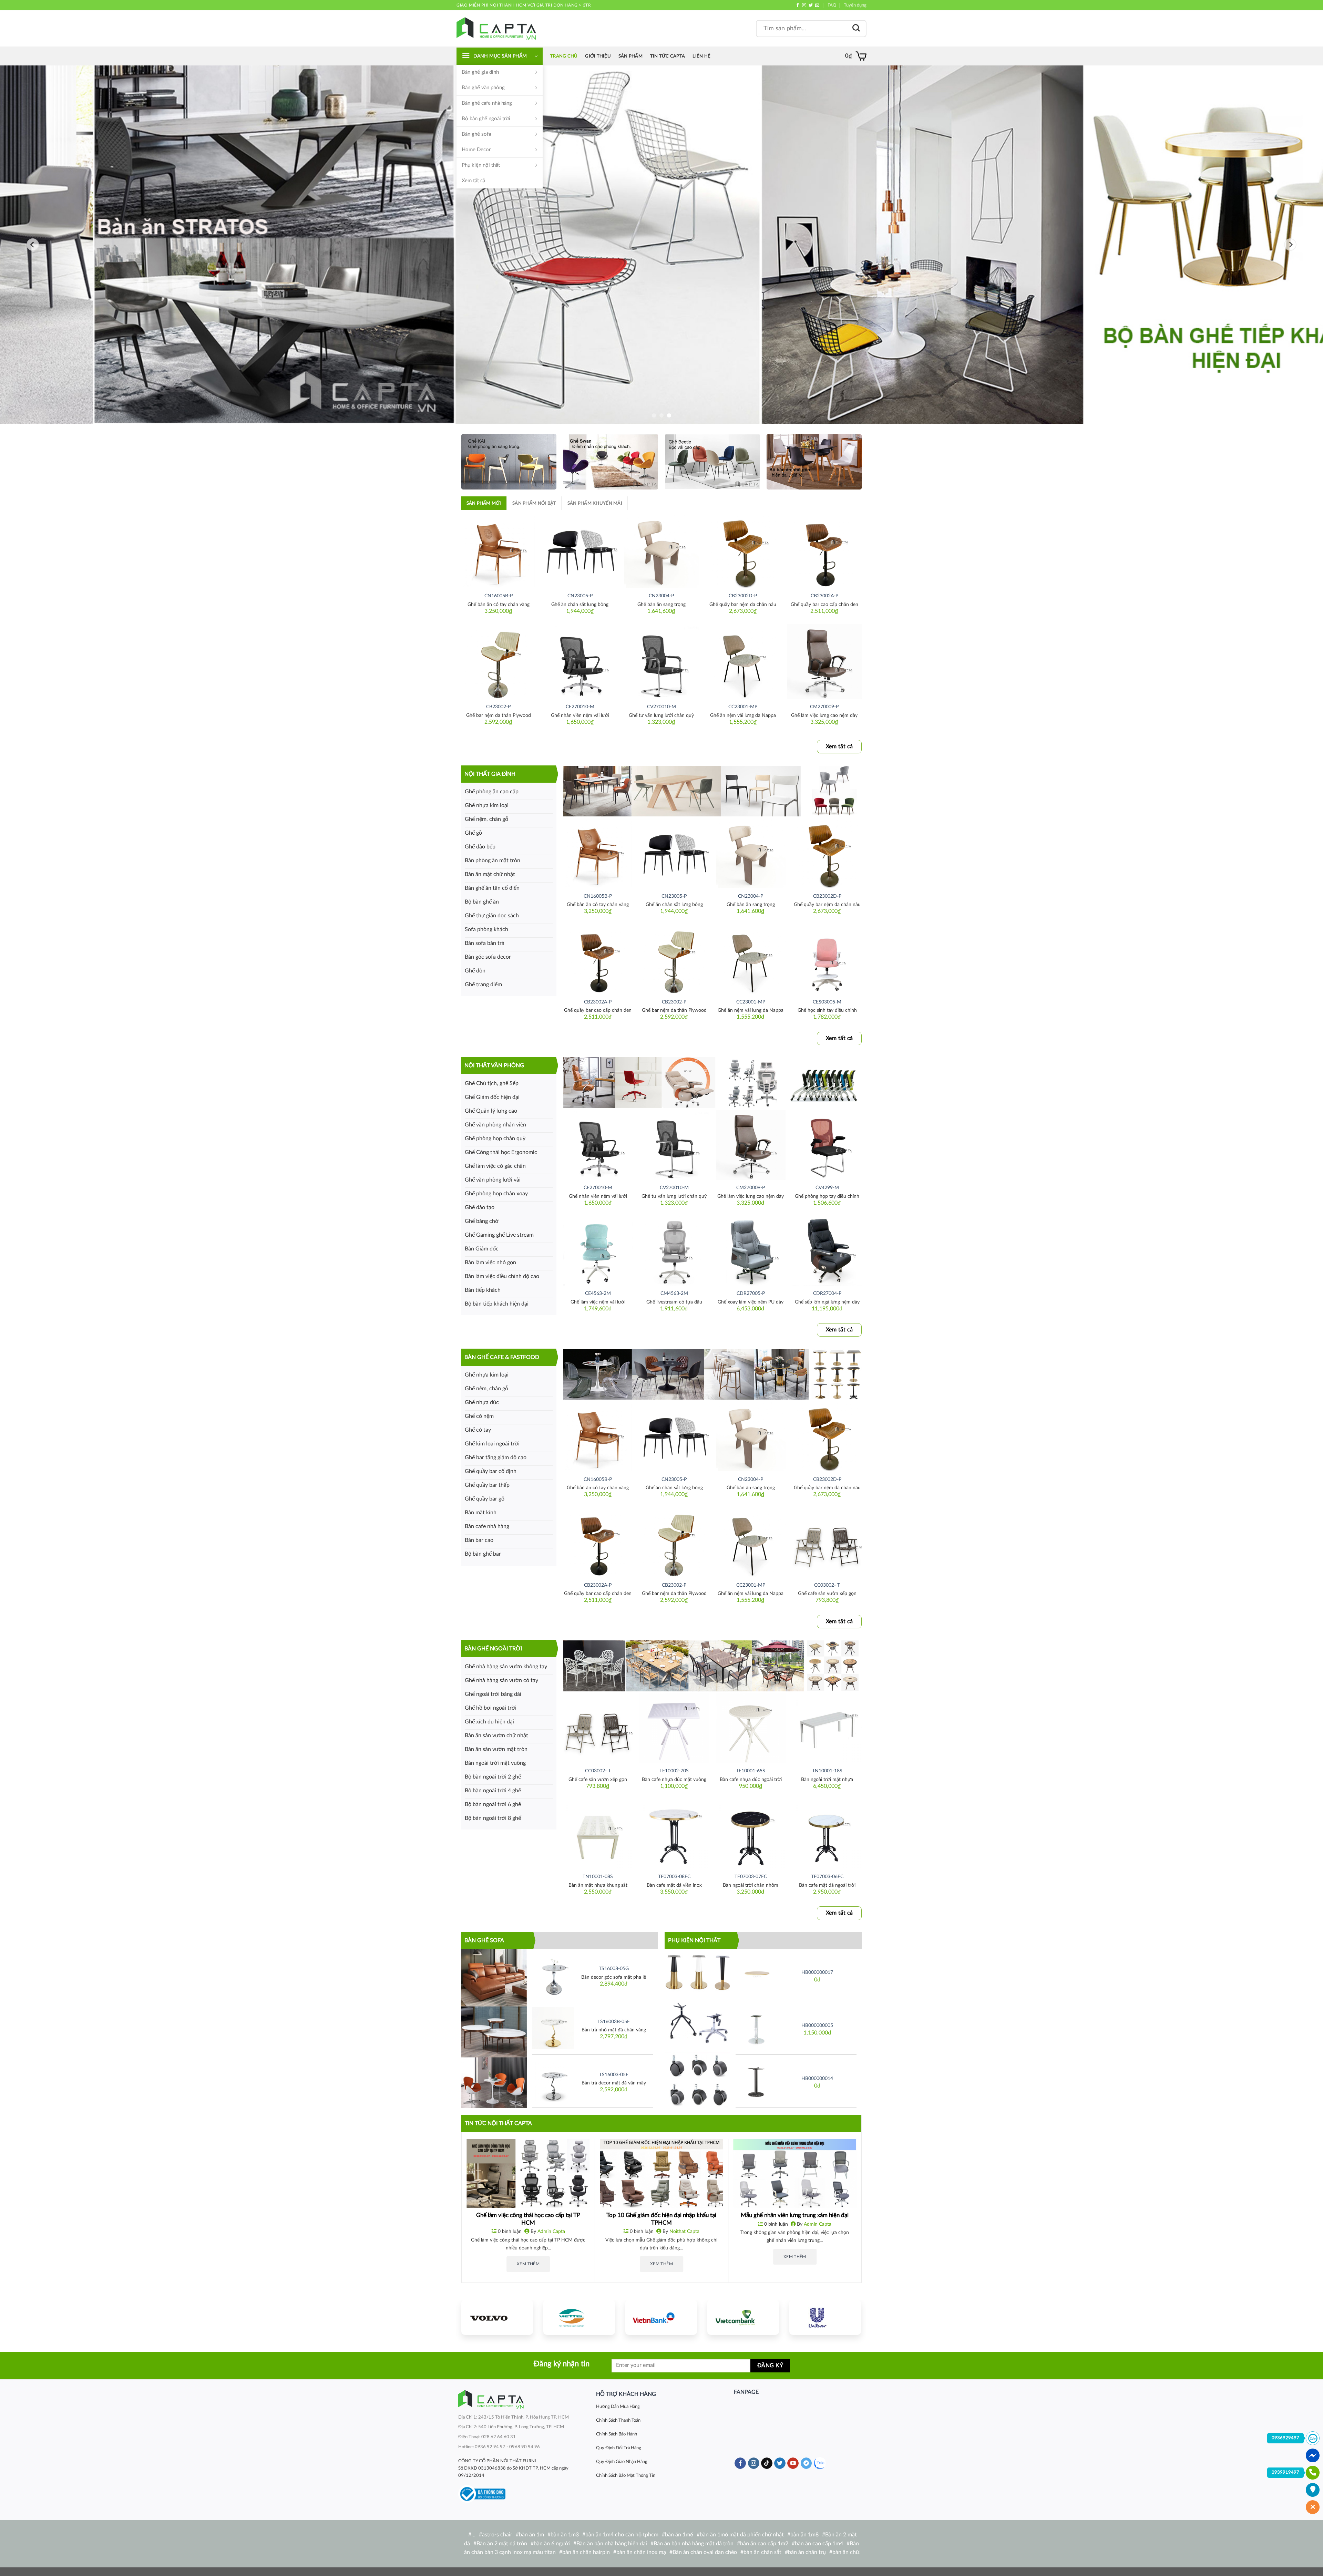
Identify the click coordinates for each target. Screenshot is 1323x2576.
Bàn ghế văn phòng (483, 88)
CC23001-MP (743, 707)
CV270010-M (661, 707)
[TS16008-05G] (553, 1975)
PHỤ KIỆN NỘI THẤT (694, 1940)
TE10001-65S (751, 1771)
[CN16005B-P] (498, 551)
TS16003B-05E (614, 2022)
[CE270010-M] (580, 662)
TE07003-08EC (674, 1877)
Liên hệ (701, 56)
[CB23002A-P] (824, 551)
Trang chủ (564, 56)
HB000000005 (817, 2025)
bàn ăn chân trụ (807, 2552)
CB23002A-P (824, 596)
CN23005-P (580, 596)
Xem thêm (528, 2264)
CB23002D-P (743, 596)
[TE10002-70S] (674, 1728)
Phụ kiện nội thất (481, 165)
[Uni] (825, 2317)
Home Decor (476, 150)
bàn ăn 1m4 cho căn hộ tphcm (622, 2535)
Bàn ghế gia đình (480, 72)
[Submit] (856, 28)
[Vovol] (497, 2317)
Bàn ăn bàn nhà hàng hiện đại (612, 2544)
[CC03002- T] (827, 1542)
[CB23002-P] (498, 662)
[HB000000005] (757, 2028)
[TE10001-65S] (751, 1728)
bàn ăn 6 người (552, 2544)
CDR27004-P (827, 1293)
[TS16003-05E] (553, 2081)
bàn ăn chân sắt (762, 2552)
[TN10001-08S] (598, 1834)
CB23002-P (498, 707)
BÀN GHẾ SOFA (484, 1940)
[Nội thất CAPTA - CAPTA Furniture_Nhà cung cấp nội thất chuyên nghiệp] (496, 28)
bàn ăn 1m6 (679, 2535)
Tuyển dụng (855, 5)
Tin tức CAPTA (668, 56)
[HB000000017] (757, 1975)
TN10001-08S (598, 1877)
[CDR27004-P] (827, 1250)
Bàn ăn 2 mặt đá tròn (502, 2544)
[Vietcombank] (743, 2317)
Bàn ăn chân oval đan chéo (705, 2552)
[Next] (1290, 245)
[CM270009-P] (824, 662)
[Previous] (33, 245)
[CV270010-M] (661, 662)
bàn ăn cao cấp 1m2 (764, 2544)
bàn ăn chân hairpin (586, 2552)
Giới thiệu (598, 56)
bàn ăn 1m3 (565, 2535)
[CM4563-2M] (674, 1250)
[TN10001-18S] (827, 1728)
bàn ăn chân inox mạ (641, 2552)
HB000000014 (817, 2078)
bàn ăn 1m (531, 2535)
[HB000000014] (757, 2081)
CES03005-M (827, 1002)
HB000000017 (817, 1972)
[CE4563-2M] (598, 1250)
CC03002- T (827, 1585)
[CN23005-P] (580, 551)
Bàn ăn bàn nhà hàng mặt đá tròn (694, 2544)
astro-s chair (497, 2535)
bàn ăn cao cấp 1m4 (819, 2544)
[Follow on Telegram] (806, 2463)
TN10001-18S (827, 1771)
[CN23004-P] (661, 551)
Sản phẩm (630, 56)
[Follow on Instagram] (804, 6)
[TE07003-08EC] (674, 1834)
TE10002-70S (674, 1771)
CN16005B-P (499, 596)
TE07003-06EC (827, 1877)
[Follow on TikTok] (767, 2463)
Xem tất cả (473, 181)
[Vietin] (661, 2317)
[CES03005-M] (827, 959)
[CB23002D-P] (743, 551)
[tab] (484, 503)
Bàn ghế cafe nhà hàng (487, 103)
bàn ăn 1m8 (804, 2535)
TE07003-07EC (751, 1877)
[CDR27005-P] (751, 1250)
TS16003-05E (614, 2075)
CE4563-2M (598, 1293)
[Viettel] (579, 2317)
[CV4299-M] (827, 1145)
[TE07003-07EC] (751, 1834)
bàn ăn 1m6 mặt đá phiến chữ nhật (742, 2535)
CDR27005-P (751, 1293)
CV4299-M (827, 1188)
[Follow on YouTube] (793, 2463)
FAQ (832, 5)
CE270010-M (580, 707)
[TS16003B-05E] (553, 2028)
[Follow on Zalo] (820, 2463)
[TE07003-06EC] (827, 1834)
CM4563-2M (674, 1293)
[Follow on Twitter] (811, 6)
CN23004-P (661, 596)
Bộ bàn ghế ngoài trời (486, 119)
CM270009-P (824, 707)
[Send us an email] (817, 6)
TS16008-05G (614, 1969)
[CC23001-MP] (743, 662)
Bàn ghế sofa (476, 134)
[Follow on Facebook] (798, 6)
